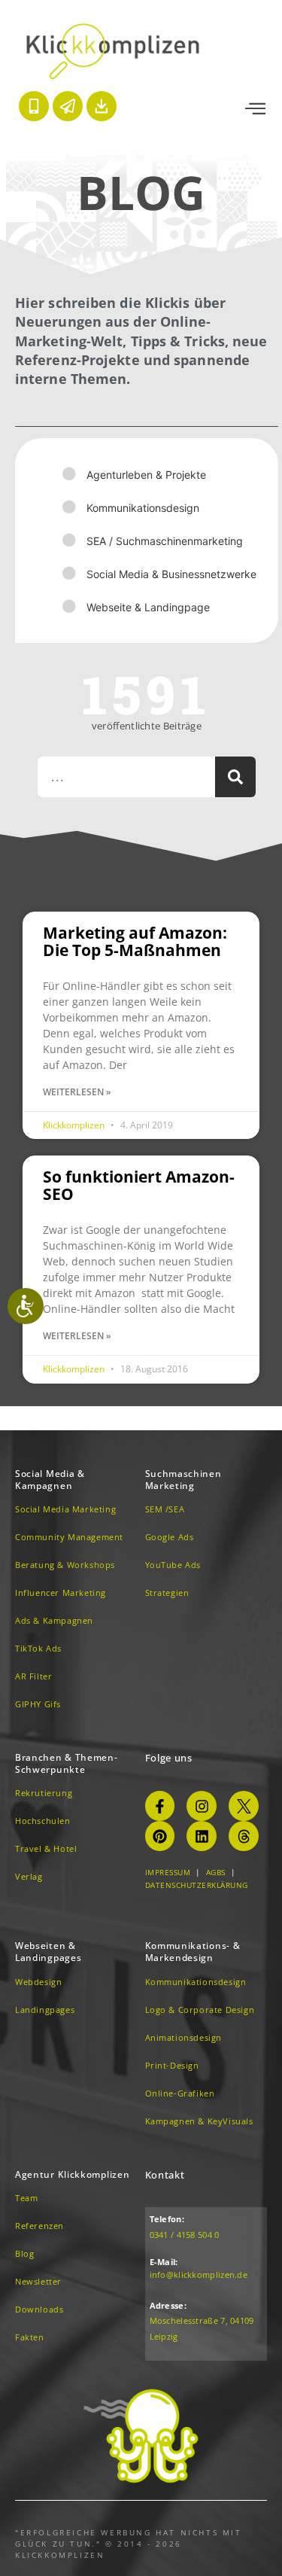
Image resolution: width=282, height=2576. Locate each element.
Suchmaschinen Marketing (183, 1480)
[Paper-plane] (68, 106)
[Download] (102, 106)
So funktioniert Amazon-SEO (139, 1185)
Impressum (168, 1872)
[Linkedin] (202, 1836)
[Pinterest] (160, 1836)
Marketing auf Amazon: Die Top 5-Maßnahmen (135, 941)
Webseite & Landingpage (148, 607)
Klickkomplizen (75, 1125)
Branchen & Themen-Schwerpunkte (67, 1763)
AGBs (216, 1872)
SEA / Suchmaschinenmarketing (165, 541)
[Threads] (244, 1836)
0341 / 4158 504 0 (185, 2235)
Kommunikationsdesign (143, 508)
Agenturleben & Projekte (146, 475)
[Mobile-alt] (34, 106)
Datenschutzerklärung (197, 1885)
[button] (255, 109)
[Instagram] (202, 1806)
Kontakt (165, 2175)
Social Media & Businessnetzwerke (171, 574)
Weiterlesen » (77, 1092)
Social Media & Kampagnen (50, 1480)
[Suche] (235, 777)
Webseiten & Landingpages (48, 1952)
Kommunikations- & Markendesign (193, 1952)
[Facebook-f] (160, 1806)
